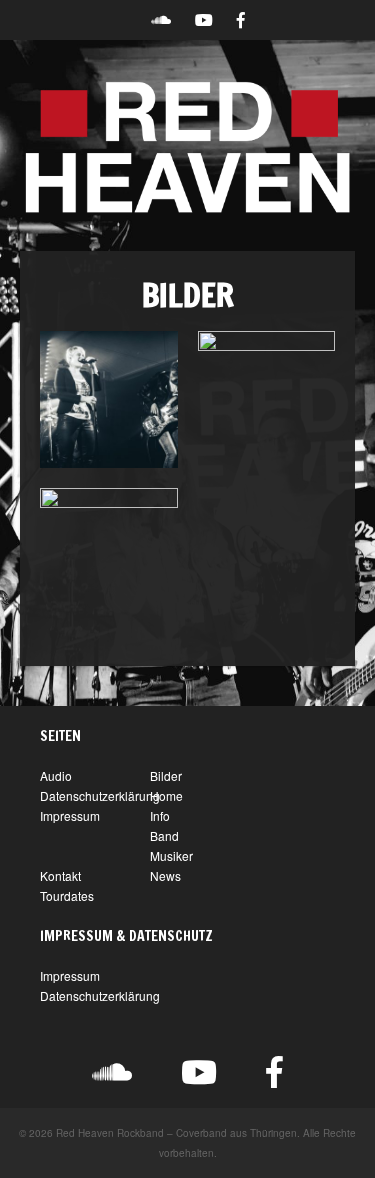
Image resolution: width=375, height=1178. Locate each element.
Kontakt (60, 875)
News (165, 875)
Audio (56, 775)
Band (164, 835)
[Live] (109, 400)
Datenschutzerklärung (100, 795)
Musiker (171, 855)
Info (160, 815)
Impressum (70, 815)
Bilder (166, 775)
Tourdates (67, 895)
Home (166, 795)
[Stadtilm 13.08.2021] (267, 400)
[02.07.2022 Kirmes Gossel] (109, 557)
